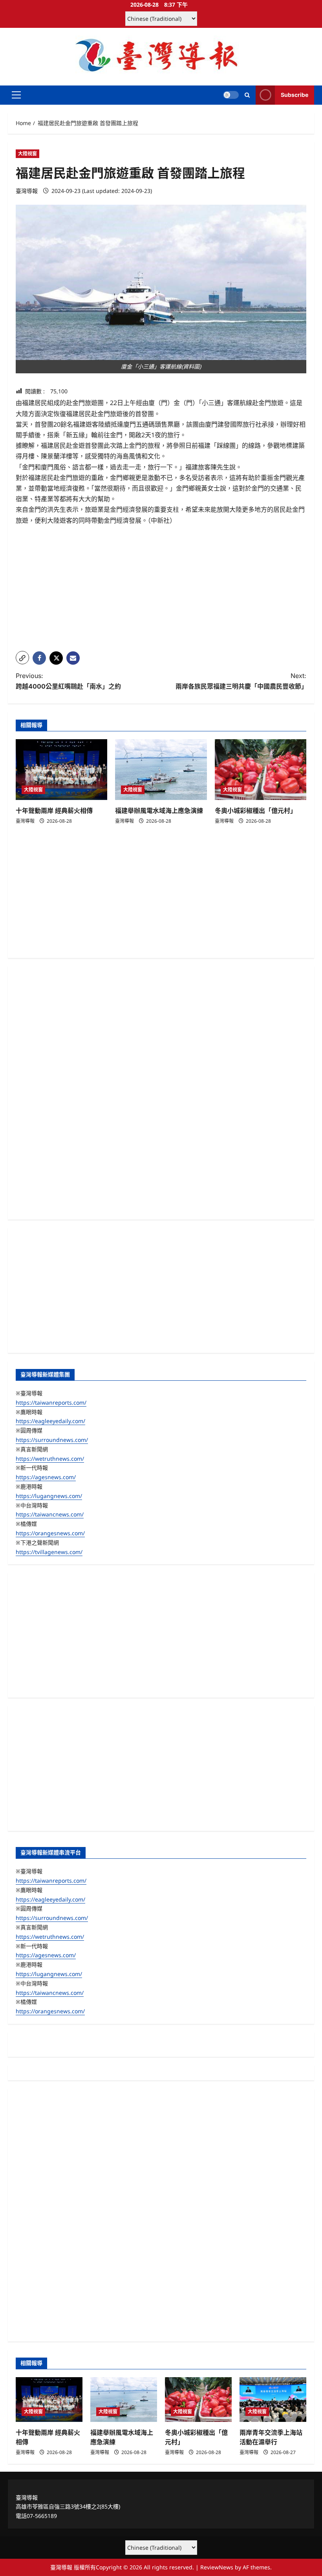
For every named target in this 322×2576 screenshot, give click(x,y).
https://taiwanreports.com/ (51, 1403)
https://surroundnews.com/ (52, 1440)
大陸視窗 (27, 154)
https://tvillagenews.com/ (49, 1552)
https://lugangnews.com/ (49, 1496)
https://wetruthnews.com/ (50, 1459)
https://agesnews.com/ (46, 1477)
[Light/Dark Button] (231, 95)
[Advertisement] (161, 590)
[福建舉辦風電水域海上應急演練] (161, 770)
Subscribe (295, 95)
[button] (16, 95)
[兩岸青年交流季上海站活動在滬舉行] (273, 2399)
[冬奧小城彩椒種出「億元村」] (261, 770)
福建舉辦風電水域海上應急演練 (159, 811)
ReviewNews (217, 2567)
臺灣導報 (27, 191)
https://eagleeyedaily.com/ (50, 1421)
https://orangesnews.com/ (50, 1533)
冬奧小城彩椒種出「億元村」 (256, 811)
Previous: (68, 681)
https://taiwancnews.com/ (50, 1514)
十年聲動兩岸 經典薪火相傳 (54, 811)
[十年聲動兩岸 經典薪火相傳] (61, 770)
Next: (241, 681)
